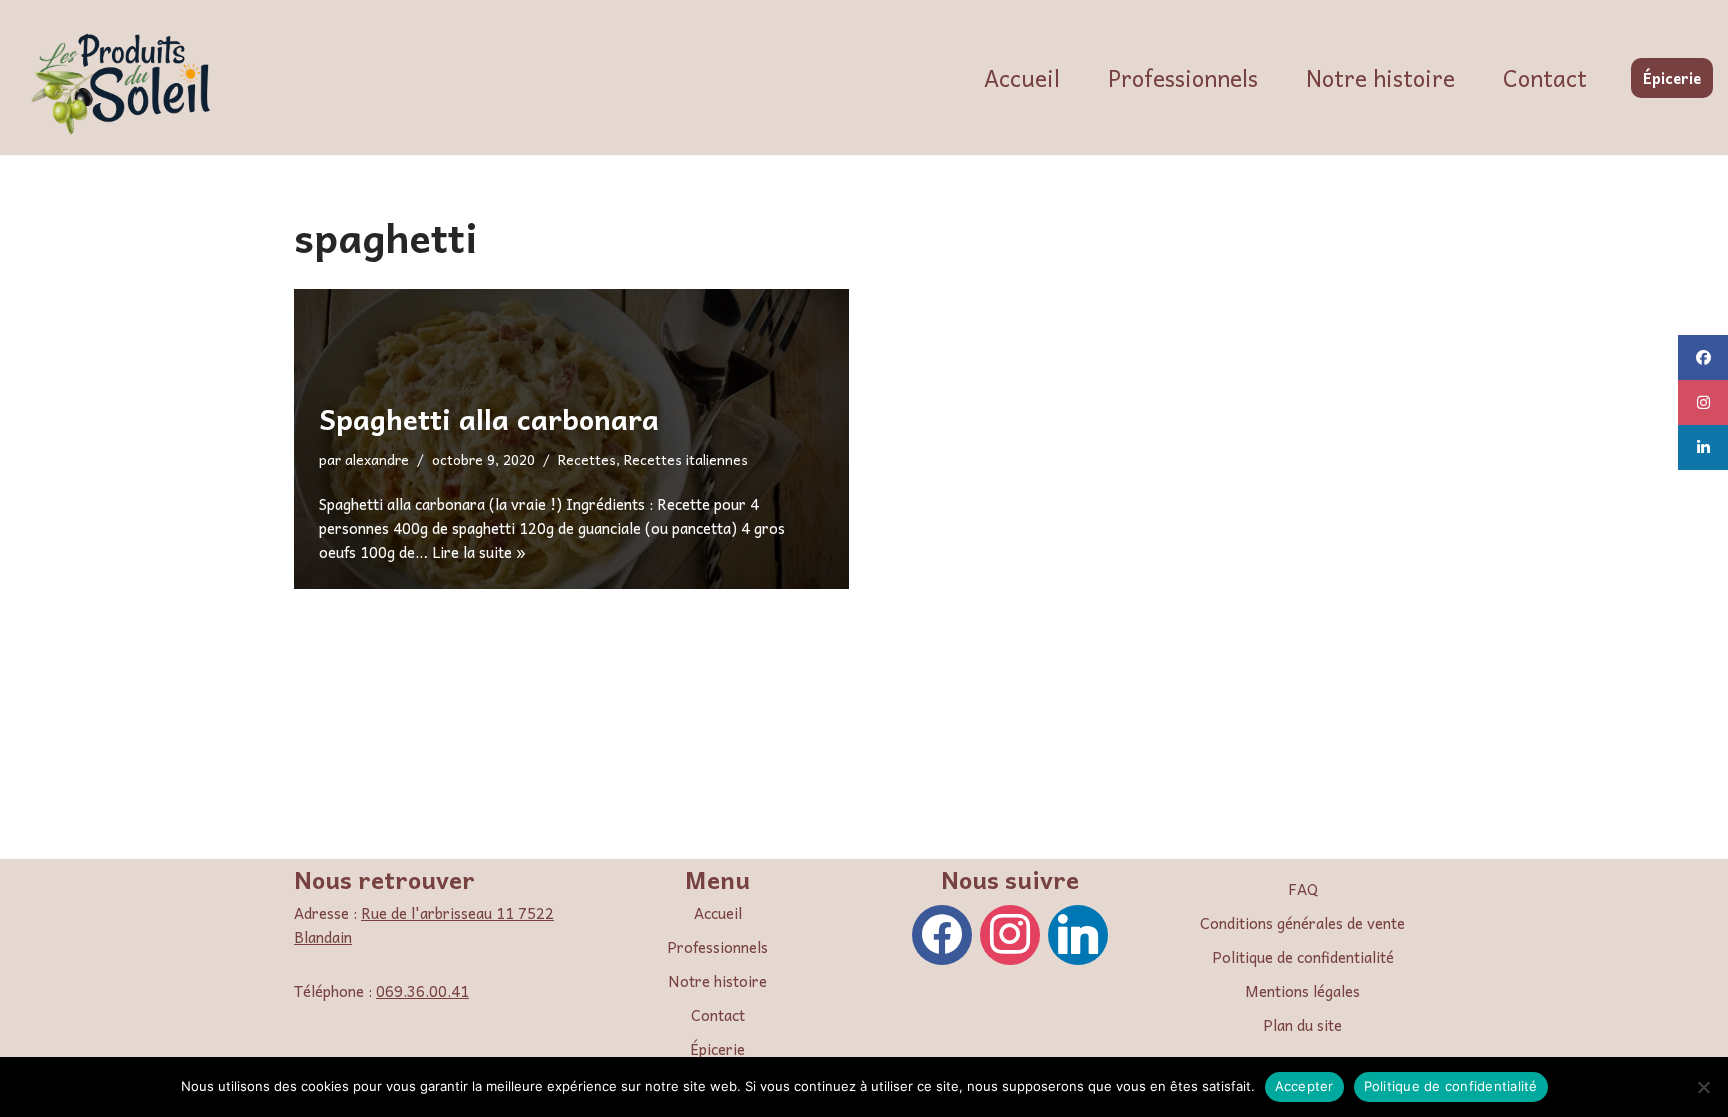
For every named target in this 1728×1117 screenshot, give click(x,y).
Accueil (1022, 78)
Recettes (587, 459)
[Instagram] (1010, 933)
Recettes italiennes (686, 459)
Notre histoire (1380, 78)
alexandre (377, 459)
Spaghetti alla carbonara (489, 418)
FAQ (1303, 889)
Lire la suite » (479, 552)
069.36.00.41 (422, 991)
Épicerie (1672, 78)
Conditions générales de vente (1302, 923)
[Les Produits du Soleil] (125, 82)
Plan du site (1302, 1025)
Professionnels (1183, 78)
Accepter (1304, 1086)
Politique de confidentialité (1303, 957)
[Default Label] (1078, 933)
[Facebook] (942, 933)
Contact (1545, 78)
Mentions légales (1302, 991)
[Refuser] (1703, 1087)
